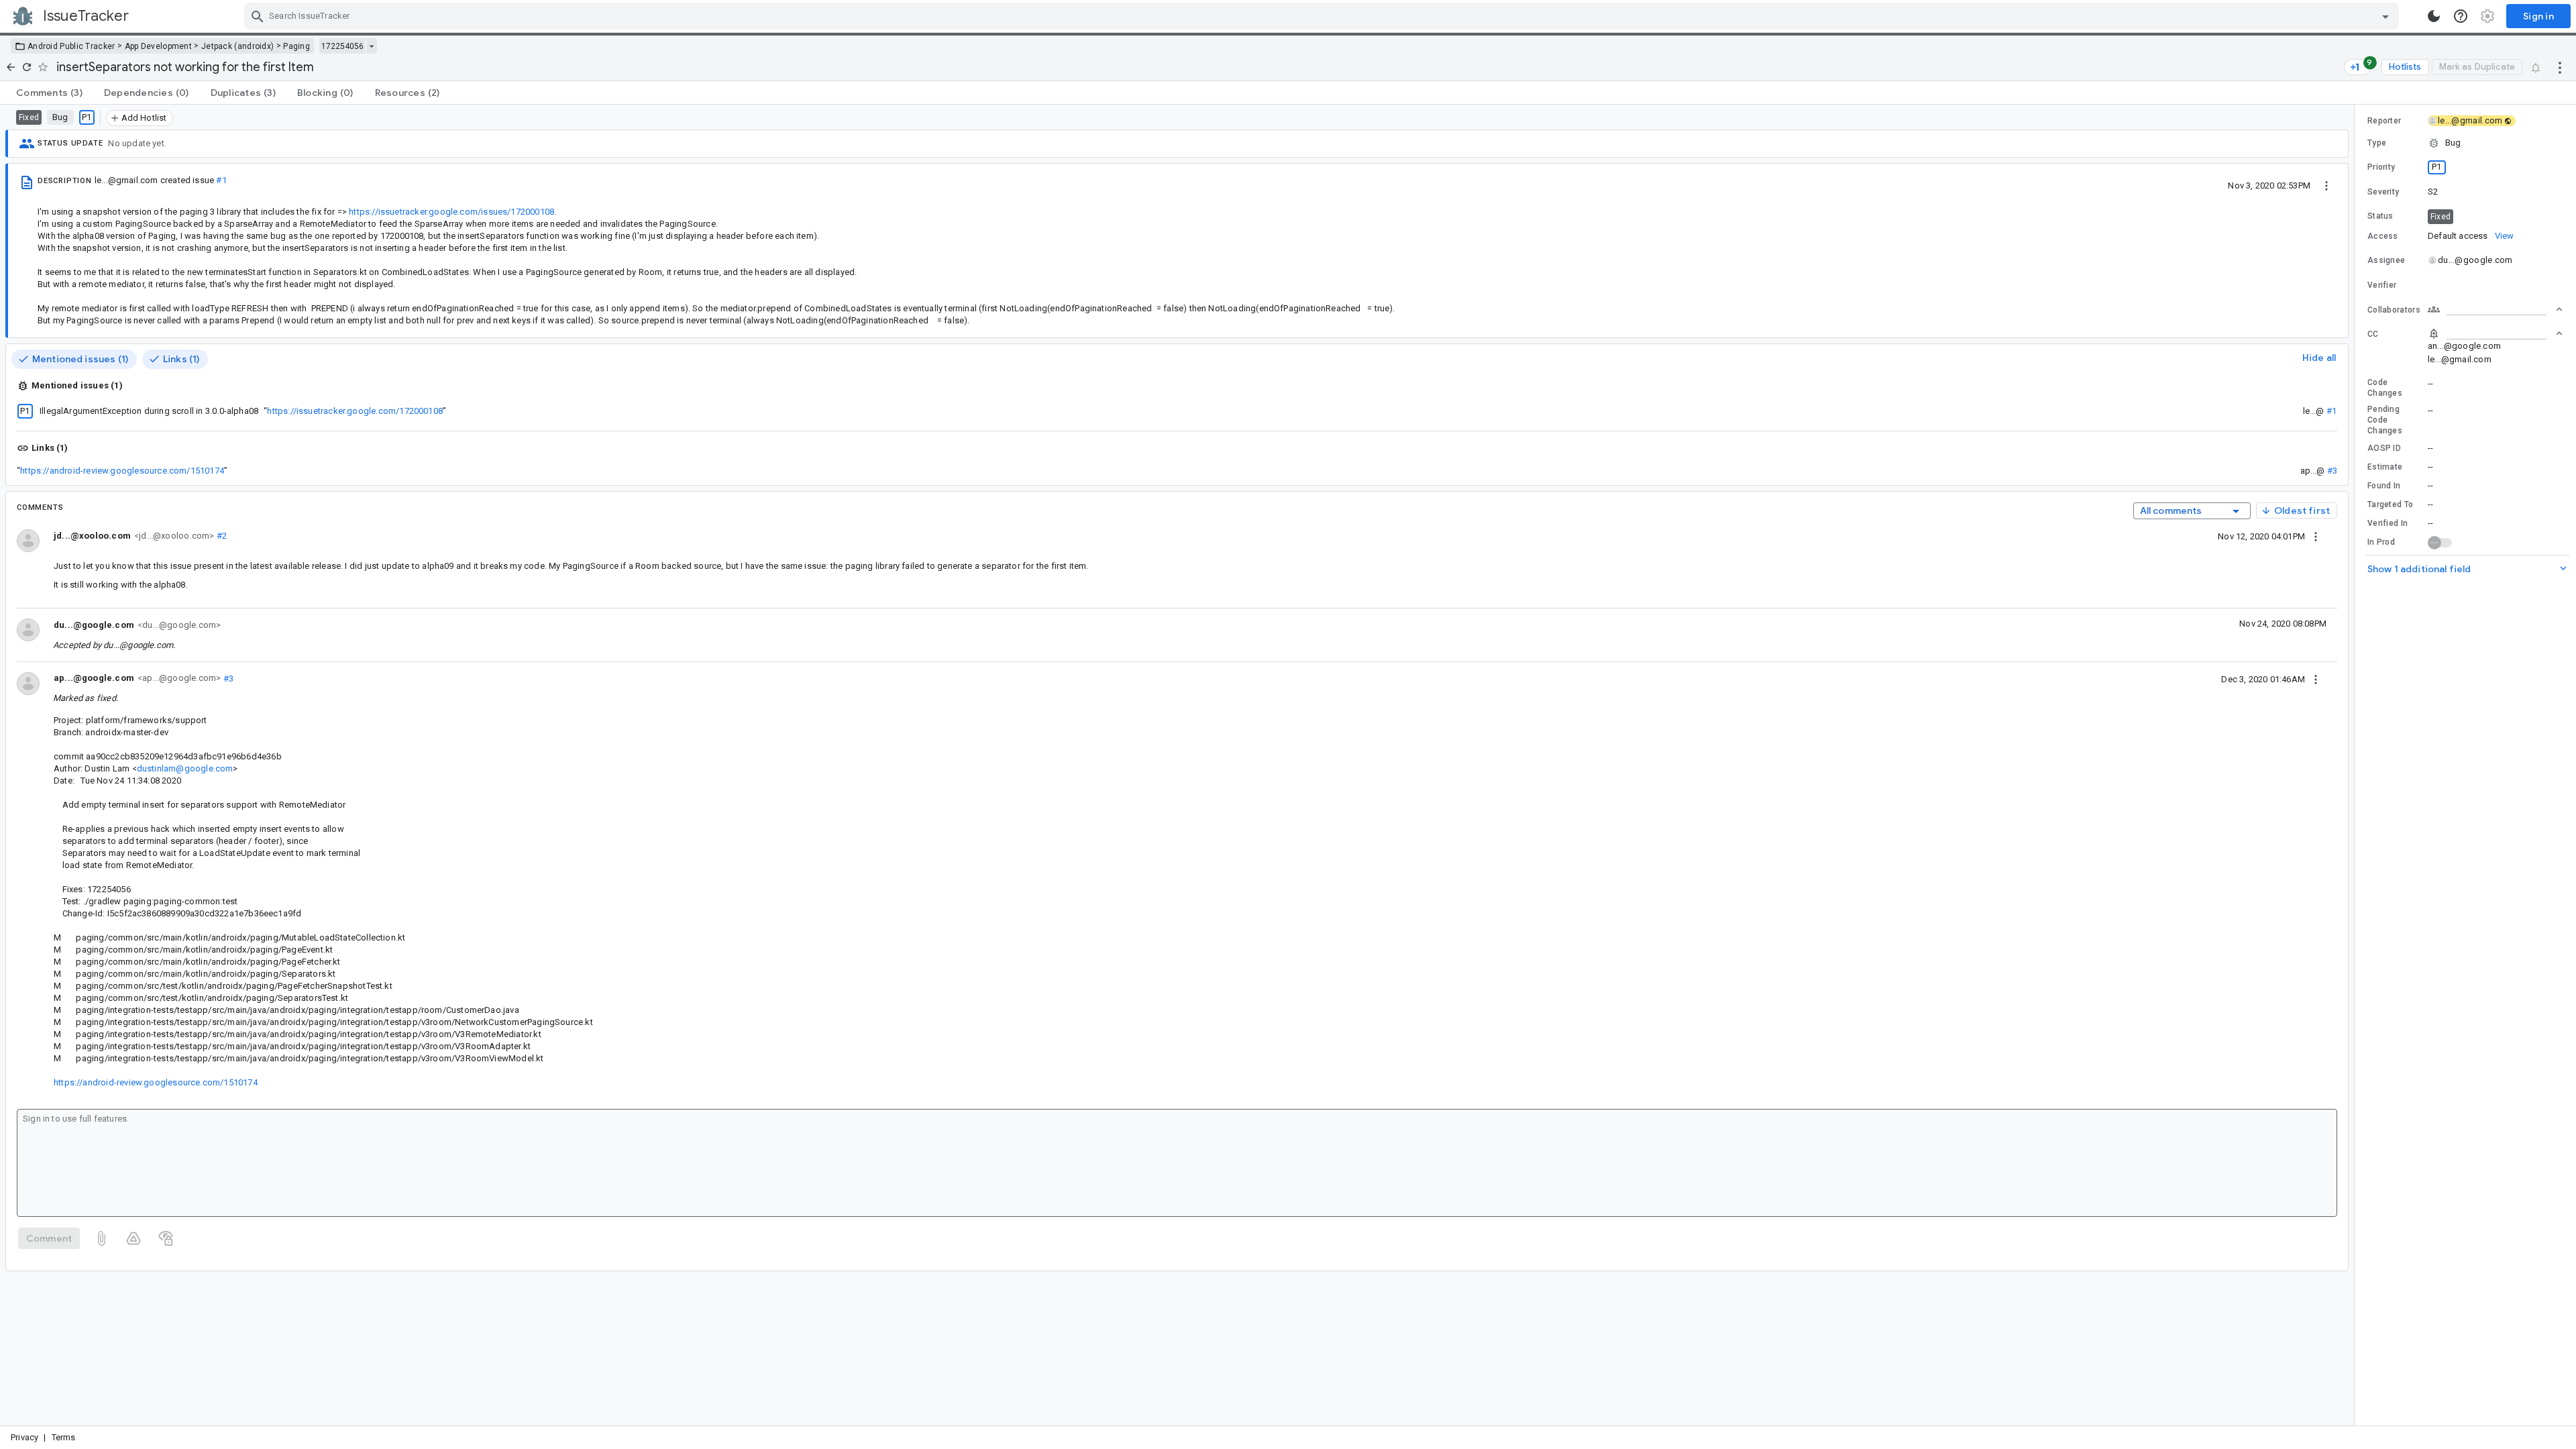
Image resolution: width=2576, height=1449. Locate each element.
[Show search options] (2385, 16)
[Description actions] (2326, 185)
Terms (64, 1437)
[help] (2461, 16)
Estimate (2385, 467)
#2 (220, 536)
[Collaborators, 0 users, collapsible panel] (2495, 309)
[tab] (49, 93)
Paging (297, 46)
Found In (2384, 486)
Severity (2383, 192)
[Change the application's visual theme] (2434, 16)
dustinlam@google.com (185, 768)
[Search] (258, 16)
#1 (221, 180)
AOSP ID (2384, 448)
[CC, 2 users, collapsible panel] (2495, 333)
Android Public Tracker (71, 46)
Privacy (24, 1437)
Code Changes (2385, 388)
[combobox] (1323, 16)
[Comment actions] (2316, 536)
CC (2373, 334)
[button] (2465, 143)
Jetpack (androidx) (237, 46)
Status (2380, 216)
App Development (159, 46)
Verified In (2387, 523)
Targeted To (2390, 504)
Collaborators (2394, 310)
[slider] (2357, 765)
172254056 (342, 46)
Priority (2381, 167)
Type (2377, 143)
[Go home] (11, 67)
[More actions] (2560, 67)
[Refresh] (27, 67)
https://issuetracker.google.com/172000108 (355, 411)
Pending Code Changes (2385, 420)
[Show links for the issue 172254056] (371, 46)
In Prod (2381, 542)
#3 (2332, 471)
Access (2383, 236)
